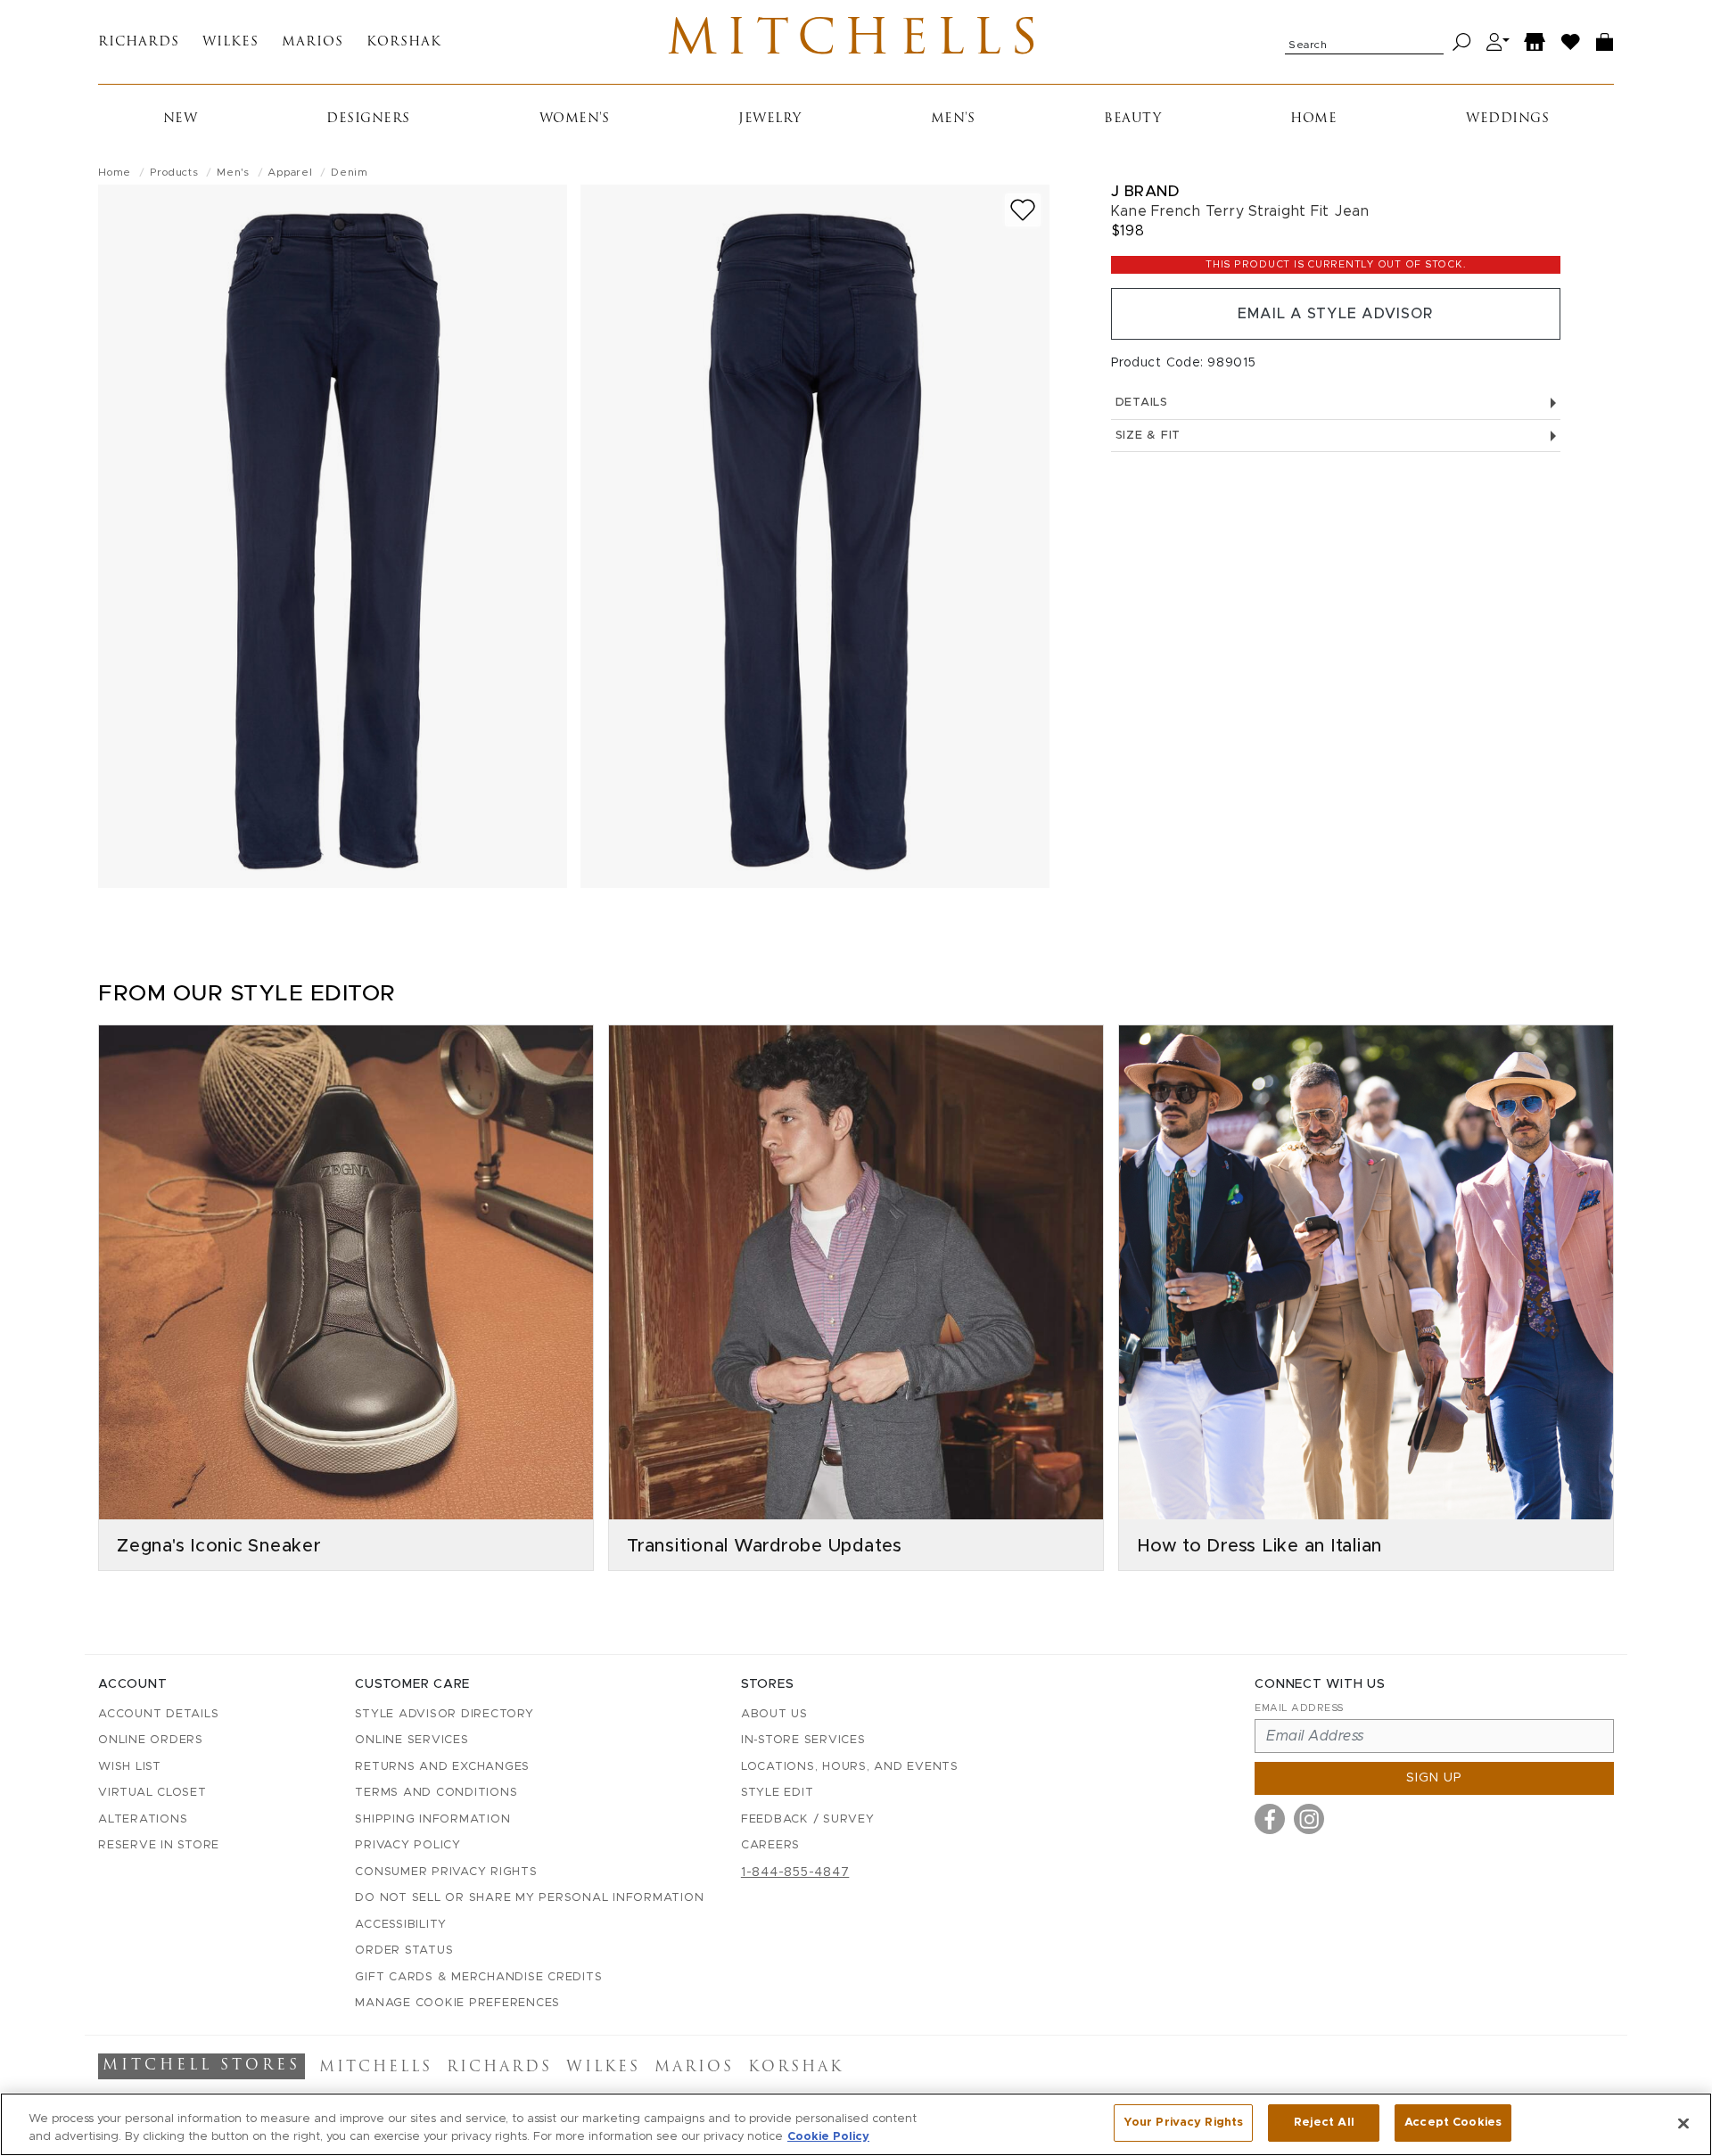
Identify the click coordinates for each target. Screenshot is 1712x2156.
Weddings (1507, 119)
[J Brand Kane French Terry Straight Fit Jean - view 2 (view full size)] (815, 536)
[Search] (1462, 42)
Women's (575, 119)
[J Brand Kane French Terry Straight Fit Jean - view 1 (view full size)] (333, 536)
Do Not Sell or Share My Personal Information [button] (529, 1898)
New (181, 119)
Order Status (404, 1950)
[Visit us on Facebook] (1270, 1819)
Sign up (1434, 1778)
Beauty (1132, 119)
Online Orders (151, 1740)
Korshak (404, 42)
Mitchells (856, 42)
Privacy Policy (408, 1845)
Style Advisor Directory (444, 1714)
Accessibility (401, 1925)
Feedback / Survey (808, 1819)
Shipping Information (432, 1819)
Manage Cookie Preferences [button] (457, 2003)
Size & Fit (1148, 436)
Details (1142, 403)
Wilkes (230, 42)
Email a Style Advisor (1335, 314)
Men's (953, 119)
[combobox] (1364, 42)
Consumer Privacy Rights (446, 1872)
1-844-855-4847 (795, 1872)
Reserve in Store (159, 1845)
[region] (856, 2124)
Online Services (412, 1740)
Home (1313, 119)
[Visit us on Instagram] (1309, 1819)
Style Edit (778, 1793)
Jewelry (770, 119)
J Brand (1145, 191)
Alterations (143, 1819)
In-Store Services (803, 1740)
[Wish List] (1571, 42)
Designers (368, 119)
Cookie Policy (828, 2137)
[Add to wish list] (1023, 210)
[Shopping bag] (1605, 42)
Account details (158, 1714)
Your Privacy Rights (1183, 2123)
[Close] (1683, 2123)
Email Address (1299, 1708)
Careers (770, 1845)
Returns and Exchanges (442, 1767)
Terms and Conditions (436, 1793)
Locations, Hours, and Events (850, 1767)
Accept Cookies (1453, 2123)
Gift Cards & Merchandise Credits (478, 1977)
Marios (313, 42)
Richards (139, 42)
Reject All (1324, 2123)
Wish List (130, 1767)
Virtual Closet (152, 1793)
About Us (774, 1714)
